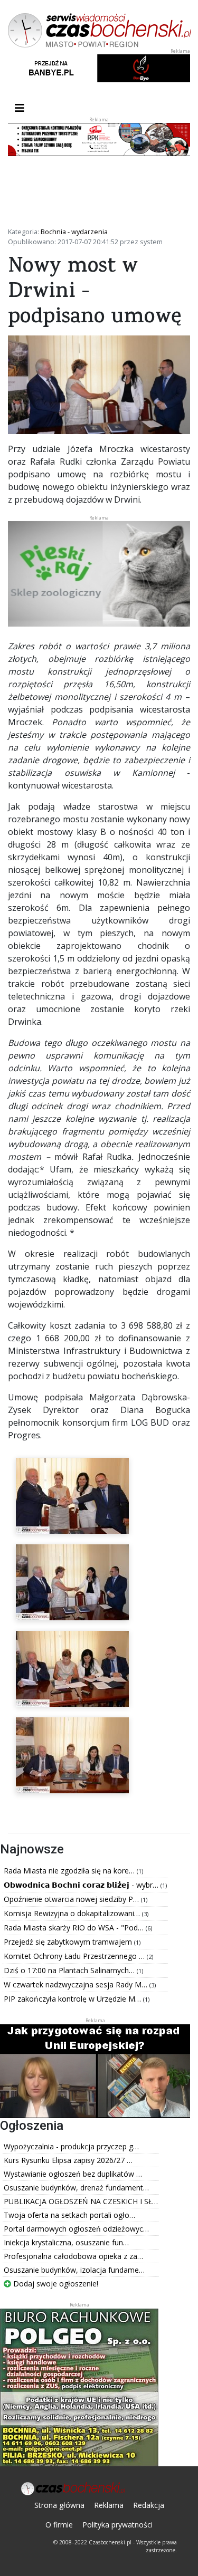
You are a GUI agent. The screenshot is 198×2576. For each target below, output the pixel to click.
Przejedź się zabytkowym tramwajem (69, 1942)
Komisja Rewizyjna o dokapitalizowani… (73, 1913)
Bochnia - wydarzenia (74, 232)
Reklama (109, 2505)
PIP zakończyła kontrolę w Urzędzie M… (73, 1999)
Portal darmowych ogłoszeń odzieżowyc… (76, 2229)
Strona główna (59, 2505)
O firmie (59, 2525)
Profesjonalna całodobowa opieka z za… (73, 2256)
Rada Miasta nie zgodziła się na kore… (70, 1871)
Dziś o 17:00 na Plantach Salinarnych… (70, 1970)
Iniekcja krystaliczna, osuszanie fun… (66, 2242)
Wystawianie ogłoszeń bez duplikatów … (73, 2174)
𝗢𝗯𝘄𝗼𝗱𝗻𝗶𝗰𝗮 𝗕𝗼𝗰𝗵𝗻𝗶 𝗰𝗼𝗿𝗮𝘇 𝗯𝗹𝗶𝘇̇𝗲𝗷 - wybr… (82, 1885)
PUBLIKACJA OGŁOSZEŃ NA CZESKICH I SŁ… (81, 2201)
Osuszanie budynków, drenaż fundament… (76, 2188)
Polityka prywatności (117, 2525)
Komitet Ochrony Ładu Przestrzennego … (75, 1956)
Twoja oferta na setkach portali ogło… (69, 2215)
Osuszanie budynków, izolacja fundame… (74, 2270)
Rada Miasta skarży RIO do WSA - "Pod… (75, 1928)
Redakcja (149, 2505)
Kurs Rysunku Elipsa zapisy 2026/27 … (68, 2160)
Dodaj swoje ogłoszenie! (55, 2284)
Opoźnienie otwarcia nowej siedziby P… (72, 1899)
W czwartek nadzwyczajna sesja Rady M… (77, 1984)
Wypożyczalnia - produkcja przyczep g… (71, 2146)
